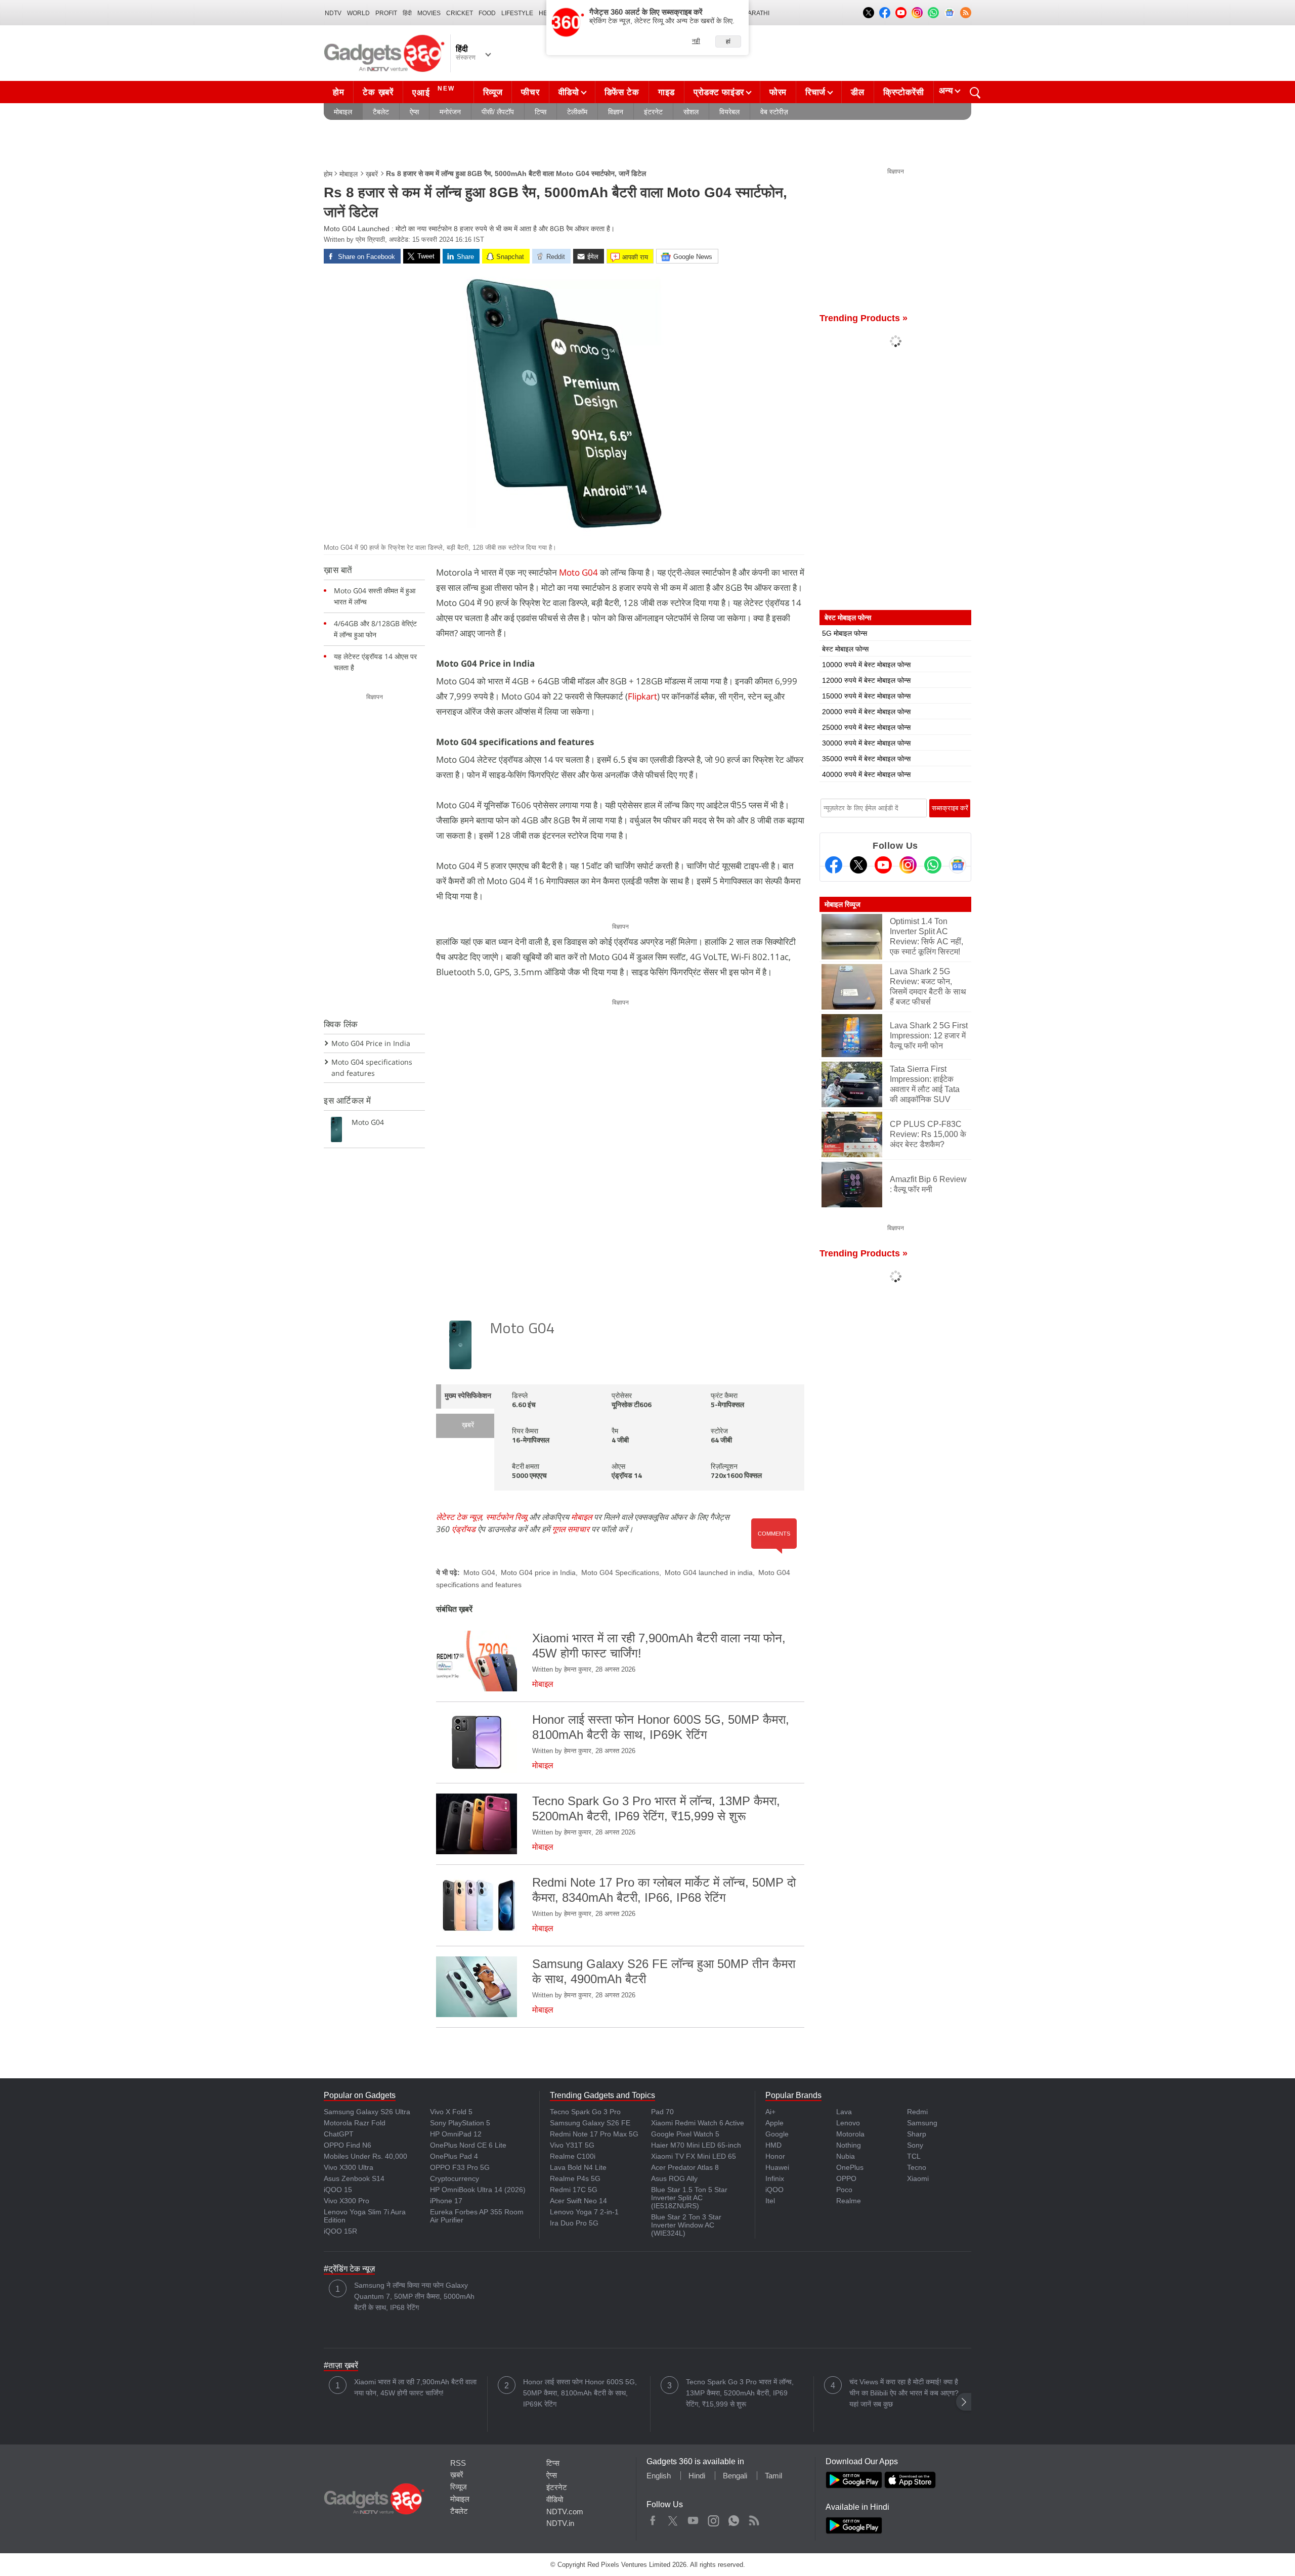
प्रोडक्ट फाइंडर (719, 92)
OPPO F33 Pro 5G (460, 2167)
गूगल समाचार (571, 1529)
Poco (844, 2190)
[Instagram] (908, 865)
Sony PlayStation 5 (460, 2123)
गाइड (666, 92)
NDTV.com (565, 2512)
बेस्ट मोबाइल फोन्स (845, 649)
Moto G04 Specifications (620, 1573)
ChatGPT (339, 2134)
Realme (849, 2201)
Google (777, 2134)
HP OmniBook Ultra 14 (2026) (478, 2190)
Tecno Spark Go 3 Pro (585, 2112)
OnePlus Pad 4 (454, 2156)
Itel (770, 2201)
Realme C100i (573, 2156)
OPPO (846, 2178)
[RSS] (966, 13)
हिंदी (407, 13)
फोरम (778, 92)
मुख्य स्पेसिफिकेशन (468, 1396)
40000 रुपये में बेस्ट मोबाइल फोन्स (866, 774)
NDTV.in (560, 2523)
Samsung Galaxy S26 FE (590, 2123)
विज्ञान (616, 112)
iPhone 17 (446, 2201)
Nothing (849, 2145)
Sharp (917, 2134)
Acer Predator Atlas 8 (685, 2167)
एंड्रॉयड (464, 1529)
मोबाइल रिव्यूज (843, 904)
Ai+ (770, 2112)
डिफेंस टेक (622, 92)
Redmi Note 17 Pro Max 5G (594, 2134)
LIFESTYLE (517, 13)
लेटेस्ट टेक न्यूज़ (459, 1517)
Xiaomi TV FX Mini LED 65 (694, 2156)
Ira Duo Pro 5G (574, 2223)
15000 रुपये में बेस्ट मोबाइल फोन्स (866, 696)
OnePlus (850, 2167)
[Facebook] (834, 865)
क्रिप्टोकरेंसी (904, 92)
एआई (434, 91)
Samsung (922, 2123)
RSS (458, 2463)
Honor (775, 2156)
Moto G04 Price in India (371, 1043)
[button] (964, 2402)
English (659, 2476)
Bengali (735, 2476)
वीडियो (569, 92)
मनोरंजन (450, 112)
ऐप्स (414, 112)
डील (857, 92)
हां (728, 41)
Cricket (460, 13)
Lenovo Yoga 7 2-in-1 (584, 2212)
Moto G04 (578, 572)
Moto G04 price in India (538, 1573)
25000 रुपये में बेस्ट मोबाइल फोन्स (866, 727)
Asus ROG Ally (674, 2178)
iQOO (774, 2190)
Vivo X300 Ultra (349, 2167)
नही (696, 41)
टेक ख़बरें (378, 92)
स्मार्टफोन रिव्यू (506, 1517)
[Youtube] (883, 865)
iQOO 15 (338, 2190)
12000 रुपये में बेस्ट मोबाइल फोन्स (866, 680)
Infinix (775, 2178)
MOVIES (429, 13)
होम (338, 92)
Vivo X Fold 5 (451, 2112)
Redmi (917, 2112)
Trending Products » (864, 318)
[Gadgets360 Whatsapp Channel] (933, 865)
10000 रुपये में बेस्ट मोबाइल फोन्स (866, 665)
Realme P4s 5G (575, 2178)
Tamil (773, 2476)
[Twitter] (858, 865)
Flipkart (642, 696)
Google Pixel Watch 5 (685, 2134)
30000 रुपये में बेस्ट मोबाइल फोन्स (866, 743)
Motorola (850, 2134)
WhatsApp (734, 2518)
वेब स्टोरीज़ (774, 112)
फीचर (530, 92)
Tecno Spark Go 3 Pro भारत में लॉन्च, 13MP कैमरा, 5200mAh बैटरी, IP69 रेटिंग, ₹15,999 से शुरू (740, 2393)
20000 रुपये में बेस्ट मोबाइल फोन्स (866, 712)
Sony (915, 2145)
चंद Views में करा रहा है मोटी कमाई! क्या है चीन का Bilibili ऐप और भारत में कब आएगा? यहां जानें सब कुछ (904, 2393)
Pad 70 (662, 2112)
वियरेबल (729, 112)
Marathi (756, 13)
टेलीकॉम (577, 112)
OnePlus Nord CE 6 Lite (468, 2145)
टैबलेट (381, 112)
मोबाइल (343, 112)
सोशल (691, 112)
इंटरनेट (653, 112)
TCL (914, 2156)
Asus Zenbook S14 (354, 2178)
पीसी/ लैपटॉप (498, 112)
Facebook (653, 2518)
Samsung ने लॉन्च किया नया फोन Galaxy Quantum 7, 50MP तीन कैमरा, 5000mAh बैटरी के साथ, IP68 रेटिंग (414, 2296)
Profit (386, 13)
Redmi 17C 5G (574, 2190)
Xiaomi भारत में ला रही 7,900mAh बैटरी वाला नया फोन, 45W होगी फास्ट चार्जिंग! (415, 2387)
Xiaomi (918, 2178)
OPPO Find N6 (348, 2145)
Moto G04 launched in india (709, 1573)
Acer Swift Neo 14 (578, 2201)
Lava (844, 2112)
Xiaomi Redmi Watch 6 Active (698, 2123)
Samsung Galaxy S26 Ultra (367, 2112)
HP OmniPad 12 (456, 2134)
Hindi (697, 2476)
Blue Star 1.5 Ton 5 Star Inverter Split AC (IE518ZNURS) (689, 2198)
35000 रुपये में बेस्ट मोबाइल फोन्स (866, 759)
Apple (774, 2123)
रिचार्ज (815, 92)
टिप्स (541, 112)
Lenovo (848, 2123)
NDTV (333, 13)
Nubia (846, 2156)
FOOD (487, 13)
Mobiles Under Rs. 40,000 (365, 2156)
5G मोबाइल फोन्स (845, 633)
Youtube (693, 2518)
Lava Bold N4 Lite (578, 2167)
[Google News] (958, 865)
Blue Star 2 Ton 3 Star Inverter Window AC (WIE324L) (686, 2225)
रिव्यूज (493, 92)
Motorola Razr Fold (355, 2123)
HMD (773, 2145)
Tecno (917, 2167)
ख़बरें (372, 174)
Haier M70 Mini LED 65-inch (696, 2145)
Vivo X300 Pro (347, 2201)
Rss (754, 2518)
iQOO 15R (340, 2231)
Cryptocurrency (455, 2178)
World (358, 13)
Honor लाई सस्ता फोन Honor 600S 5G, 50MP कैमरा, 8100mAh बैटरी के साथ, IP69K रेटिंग (580, 2393)
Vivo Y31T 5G (572, 2145)
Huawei (777, 2167)
